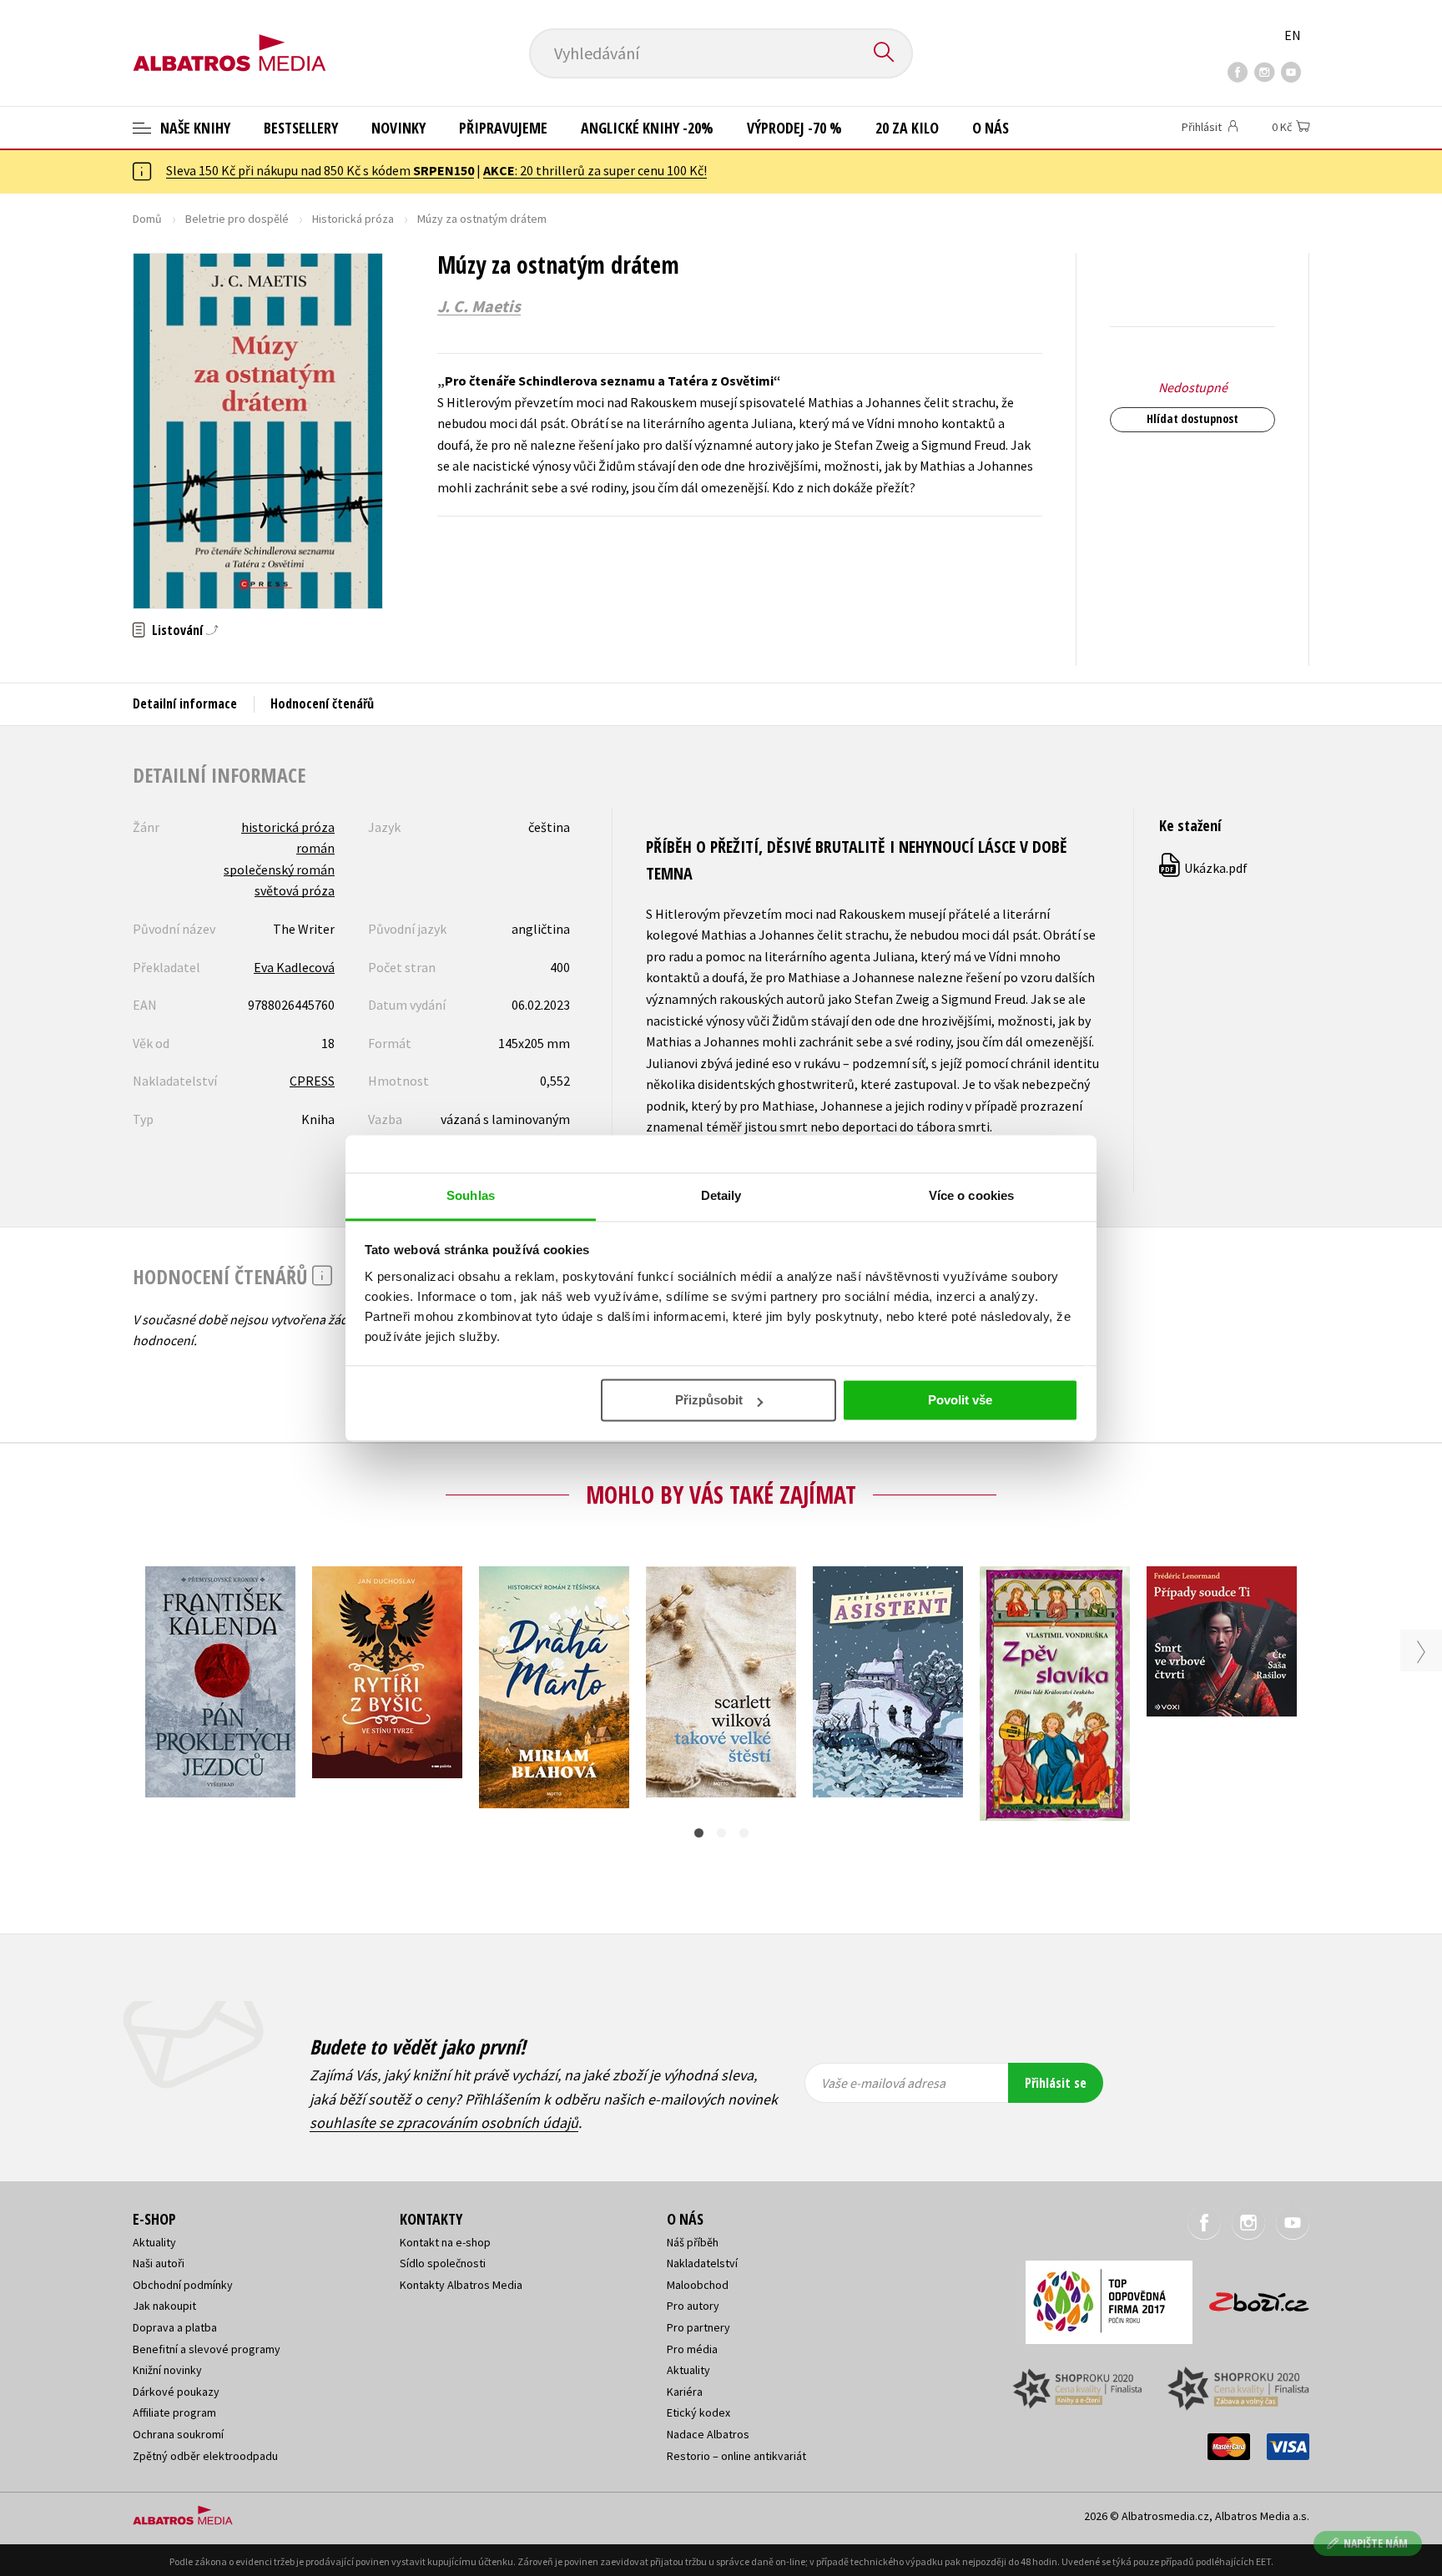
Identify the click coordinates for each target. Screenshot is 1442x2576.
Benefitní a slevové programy (207, 2349)
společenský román (279, 870)
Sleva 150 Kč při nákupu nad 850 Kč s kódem (320, 170)
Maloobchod (698, 2285)
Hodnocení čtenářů (322, 703)
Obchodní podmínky (183, 2285)
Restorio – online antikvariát (736, 2456)
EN (1293, 35)
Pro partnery (698, 2327)
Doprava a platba (175, 2327)
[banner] (229, 39)
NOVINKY (398, 128)
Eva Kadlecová (294, 967)
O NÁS (991, 128)
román (315, 848)
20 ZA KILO (907, 128)
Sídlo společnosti (443, 2263)
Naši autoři (159, 2263)
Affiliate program (174, 2412)
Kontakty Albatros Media (461, 2285)
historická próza (288, 827)
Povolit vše (960, 1400)
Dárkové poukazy (176, 2392)
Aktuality (154, 2242)
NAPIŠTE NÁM (1376, 2543)
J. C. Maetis (479, 306)
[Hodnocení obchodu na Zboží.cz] (1251, 2297)
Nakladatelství (702, 2263)
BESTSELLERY (301, 128)
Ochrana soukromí (178, 2434)
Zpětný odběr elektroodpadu (205, 2456)
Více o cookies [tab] (971, 1195)
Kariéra (685, 2392)
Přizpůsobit (709, 1400)
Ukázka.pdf (1204, 868)
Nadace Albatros (708, 2434)
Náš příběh (693, 2242)
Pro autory (693, 2306)
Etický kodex (698, 2412)
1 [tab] (699, 1833)
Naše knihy (194, 128)
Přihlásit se (1056, 2083)
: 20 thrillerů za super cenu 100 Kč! (595, 170)
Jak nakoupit (164, 2306)
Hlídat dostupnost (1192, 418)
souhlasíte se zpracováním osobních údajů (444, 2122)
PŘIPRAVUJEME (503, 128)
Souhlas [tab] (471, 1195)
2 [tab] (721, 1833)
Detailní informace (185, 703)
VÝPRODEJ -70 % (794, 128)
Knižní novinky (167, 2370)
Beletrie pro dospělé (237, 219)
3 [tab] (744, 1833)
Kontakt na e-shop (445, 2242)
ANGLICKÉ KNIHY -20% (647, 128)
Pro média (692, 2349)
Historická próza (353, 219)
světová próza (295, 890)
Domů (147, 219)
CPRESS (312, 1081)
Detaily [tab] (721, 1195)
